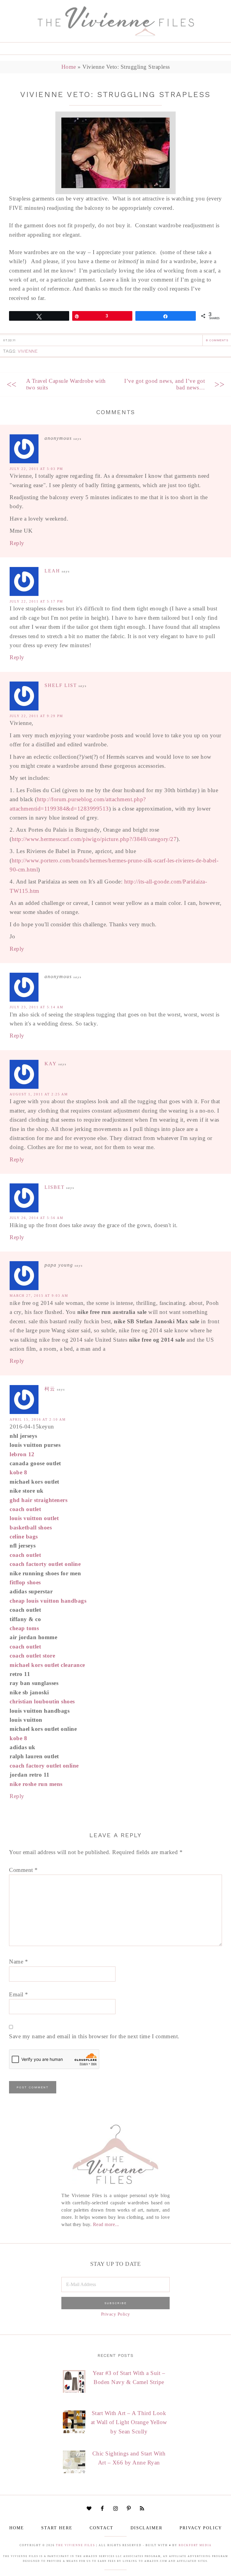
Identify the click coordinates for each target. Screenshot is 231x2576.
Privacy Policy (116, 2314)
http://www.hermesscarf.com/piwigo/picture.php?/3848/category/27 (94, 839)
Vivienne (28, 351)
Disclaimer (146, 2528)
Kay (51, 1064)
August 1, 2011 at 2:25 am (39, 1094)
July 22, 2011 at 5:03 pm (36, 469)
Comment (23, 1870)
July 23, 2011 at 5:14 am (37, 1007)
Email (19, 1994)
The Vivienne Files (75, 2545)
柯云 (50, 1389)
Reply (17, 543)
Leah (52, 571)
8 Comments (217, 340)
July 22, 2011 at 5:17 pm (36, 601)
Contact (102, 2528)
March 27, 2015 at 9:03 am (39, 1296)
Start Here (57, 2528)
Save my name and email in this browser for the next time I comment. (94, 2036)
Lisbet (55, 1187)
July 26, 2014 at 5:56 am (37, 1218)
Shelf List (61, 685)
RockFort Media (195, 2545)
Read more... (106, 2224)
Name (18, 1962)
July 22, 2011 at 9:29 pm (36, 716)
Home (69, 67)
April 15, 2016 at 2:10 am (38, 1419)
